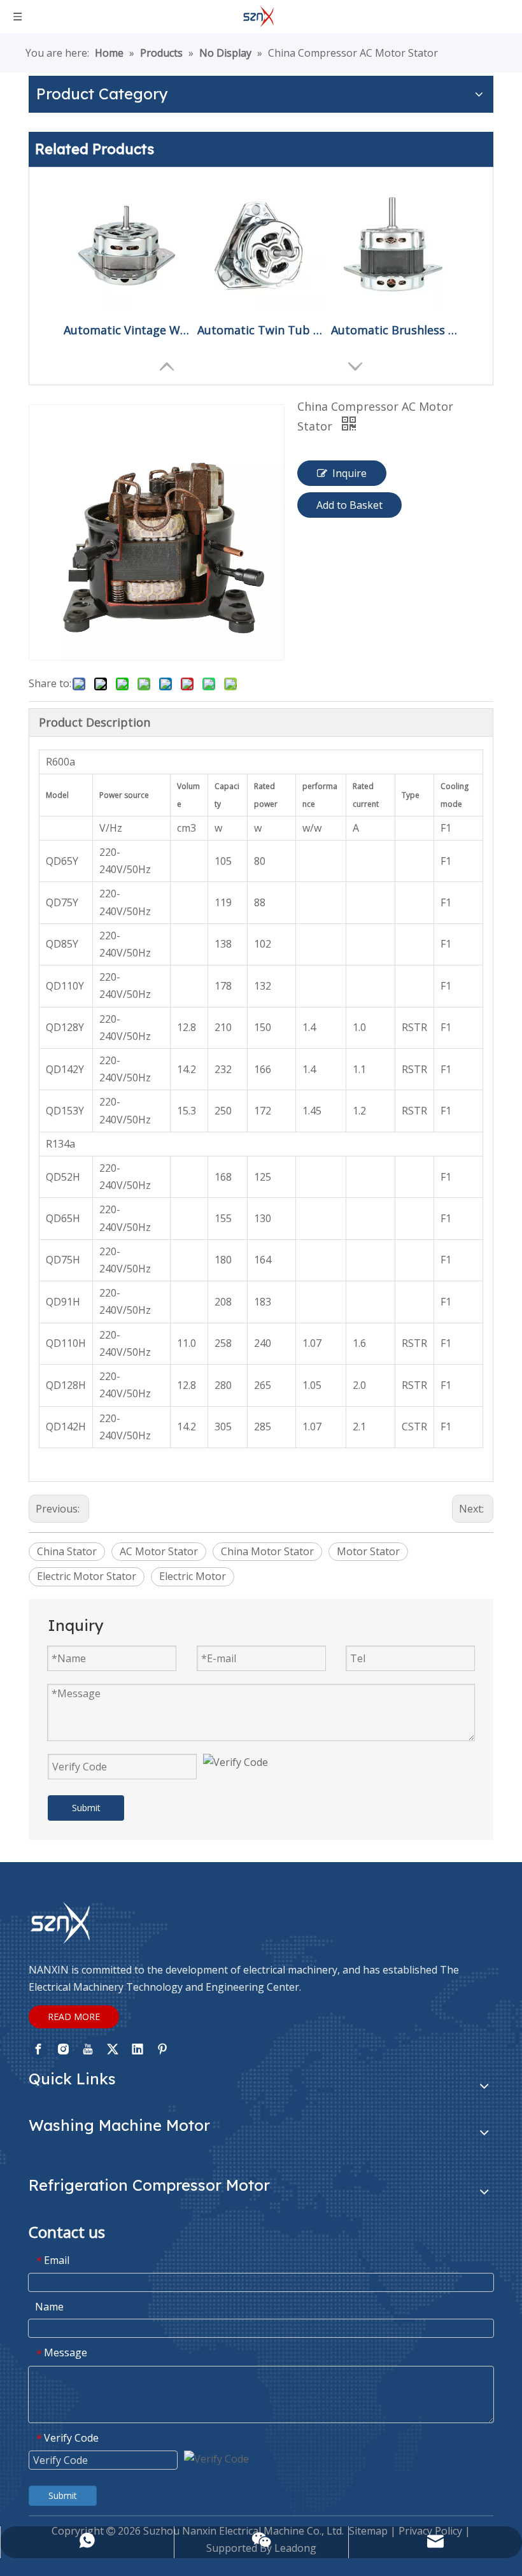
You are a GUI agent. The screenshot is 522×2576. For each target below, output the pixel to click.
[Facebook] (38, 2049)
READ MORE (74, 2017)
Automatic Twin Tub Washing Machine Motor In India (261, 330)
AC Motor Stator (159, 1551)
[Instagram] (63, 2049)
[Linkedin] (138, 2049)
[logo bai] (60, 1923)
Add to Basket (349, 505)
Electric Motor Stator (87, 1576)
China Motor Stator (267, 1551)
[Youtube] (88, 2049)
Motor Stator (368, 1551)
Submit (86, 1808)
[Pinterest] (162, 2049)
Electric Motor (193, 1576)
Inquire (349, 473)
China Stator (67, 1551)
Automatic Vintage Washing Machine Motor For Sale (127, 330)
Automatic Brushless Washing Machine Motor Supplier (395, 330)
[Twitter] (113, 2049)
